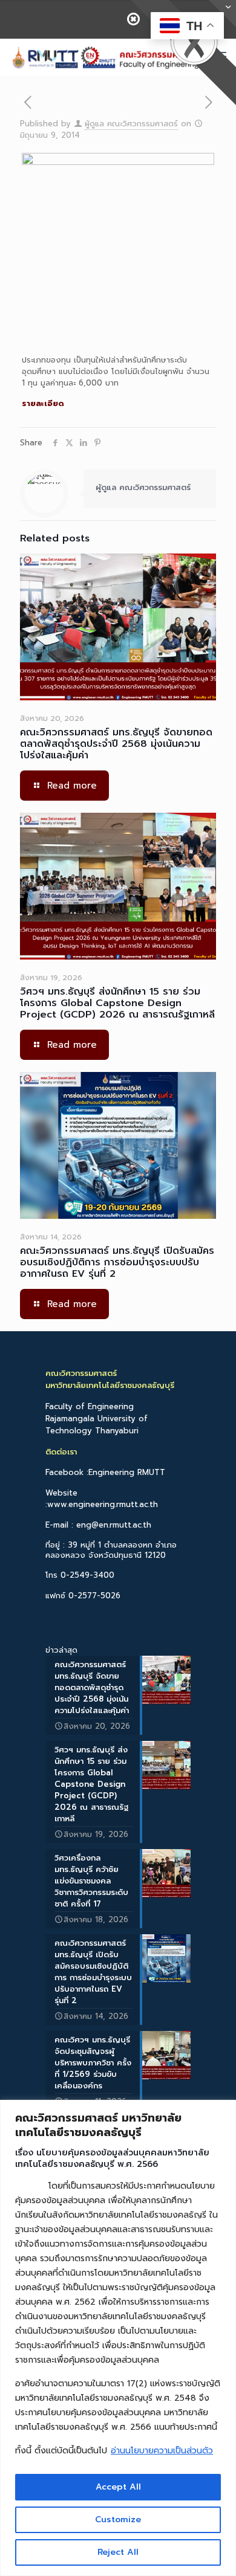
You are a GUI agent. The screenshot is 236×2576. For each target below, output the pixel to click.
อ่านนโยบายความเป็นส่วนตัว (162, 2451)
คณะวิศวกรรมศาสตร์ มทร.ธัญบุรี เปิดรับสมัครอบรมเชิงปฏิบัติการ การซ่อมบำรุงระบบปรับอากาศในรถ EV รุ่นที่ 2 (117, 1262)
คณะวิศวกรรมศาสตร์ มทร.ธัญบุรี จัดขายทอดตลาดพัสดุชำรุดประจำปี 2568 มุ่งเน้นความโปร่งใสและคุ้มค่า (116, 744)
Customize (118, 2520)
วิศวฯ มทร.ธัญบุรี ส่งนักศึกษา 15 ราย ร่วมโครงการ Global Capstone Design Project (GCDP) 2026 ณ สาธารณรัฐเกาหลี (117, 1003)
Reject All (118, 2552)
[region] (118, 2338)
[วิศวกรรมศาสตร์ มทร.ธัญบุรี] (104, 57)
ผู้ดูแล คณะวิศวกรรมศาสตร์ (131, 124)
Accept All (118, 2487)
